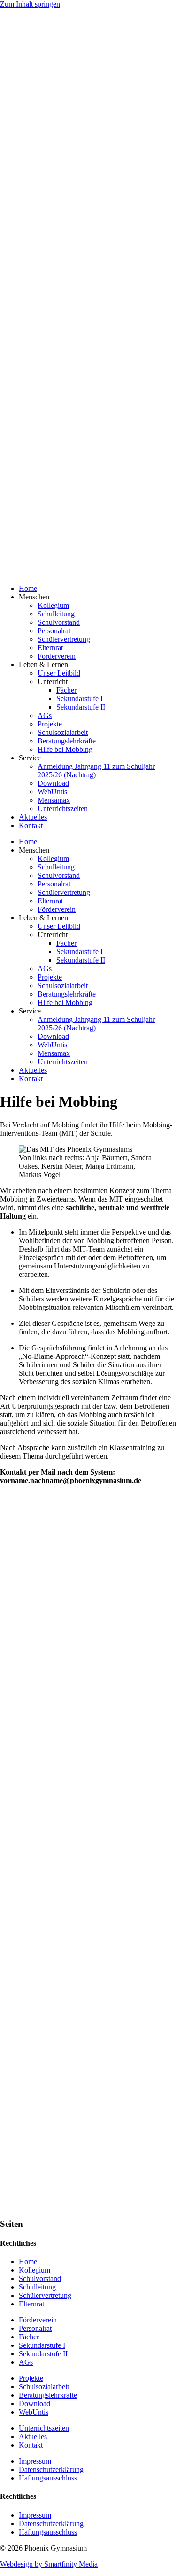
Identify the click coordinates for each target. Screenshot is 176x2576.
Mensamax (54, 800)
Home (28, 588)
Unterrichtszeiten (63, 809)
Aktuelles (33, 817)
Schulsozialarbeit (63, 732)
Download (53, 783)
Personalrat (54, 631)
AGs (45, 715)
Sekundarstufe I (80, 698)
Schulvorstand (59, 622)
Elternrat (50, 648)
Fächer (66, 690)
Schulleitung (56, 614)
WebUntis (52, 792)
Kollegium (53, 605)
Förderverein (57, 656)
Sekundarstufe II (81, 707)
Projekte (50, 724)
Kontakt (31, 825)
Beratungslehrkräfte (67, 741)
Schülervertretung (64, 639)
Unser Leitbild (59, 673)
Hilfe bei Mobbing (65, 749)
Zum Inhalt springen (30, 4)
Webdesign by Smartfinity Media (49, 2564)
